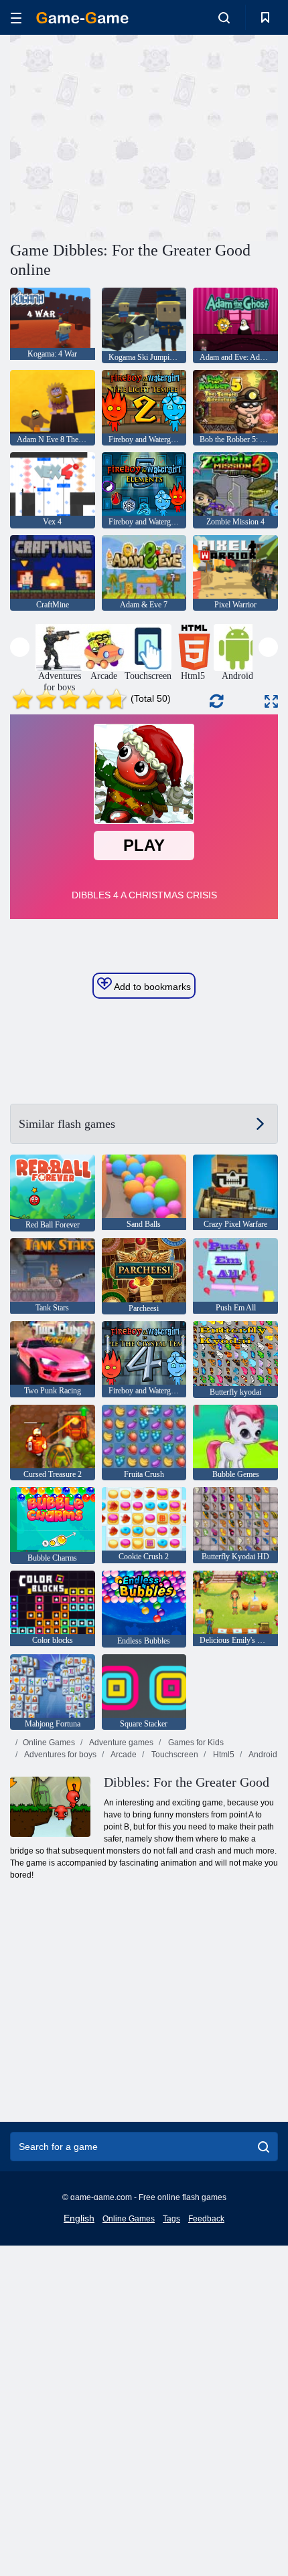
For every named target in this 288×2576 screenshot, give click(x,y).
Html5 (223, 1755)
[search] (264, 2147)
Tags (171, 2219)
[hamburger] (16, 18)
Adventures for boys (60, 1755)
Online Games (49, 1743)
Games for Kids (195, 1743)
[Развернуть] (271, 701)
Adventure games (121, 1743)
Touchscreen (174, 1755)
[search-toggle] (224, 17)
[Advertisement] (123, 136)
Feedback (206, 2219)
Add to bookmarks (151, 987)
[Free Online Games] (82, 18)
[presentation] (20, 647)
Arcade (123, 1755)
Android (262, 1755)
